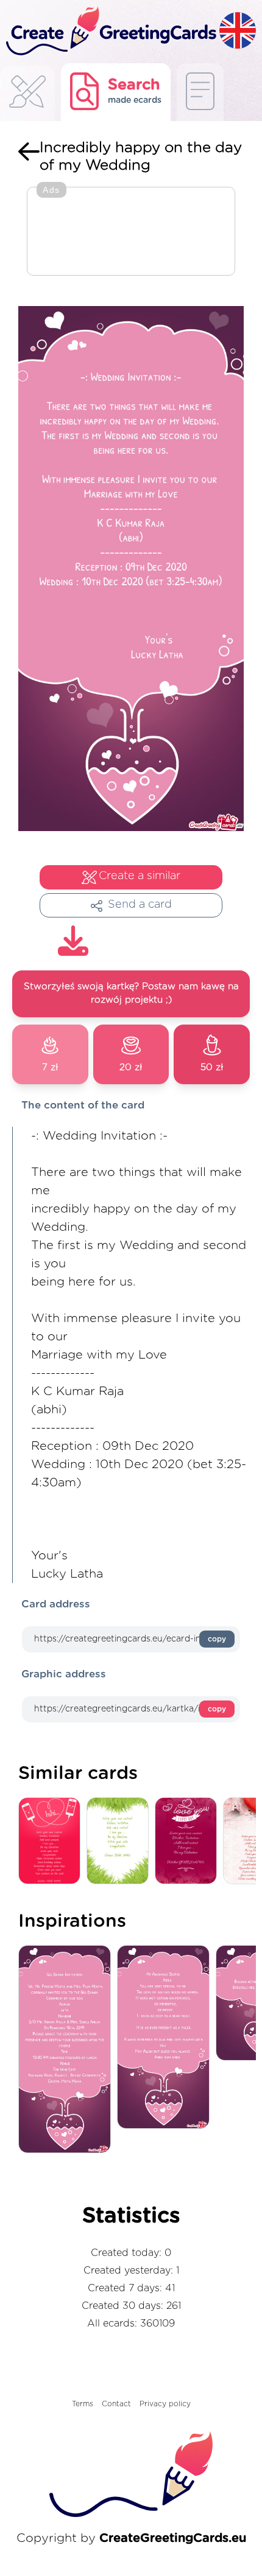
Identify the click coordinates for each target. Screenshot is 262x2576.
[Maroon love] (189, 1841)
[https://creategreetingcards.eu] (110, 32)
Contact (116, 2404)
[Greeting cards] (27, 95)
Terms (83, 2404)
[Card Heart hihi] (52, 1841)
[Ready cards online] (200, 92)
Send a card (140, 905)
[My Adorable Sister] (166, 2038)
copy (217, 1639)
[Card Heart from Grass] (121, 1841)
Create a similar (140, 876)
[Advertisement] (131, 232)
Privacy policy (165, 2404)
